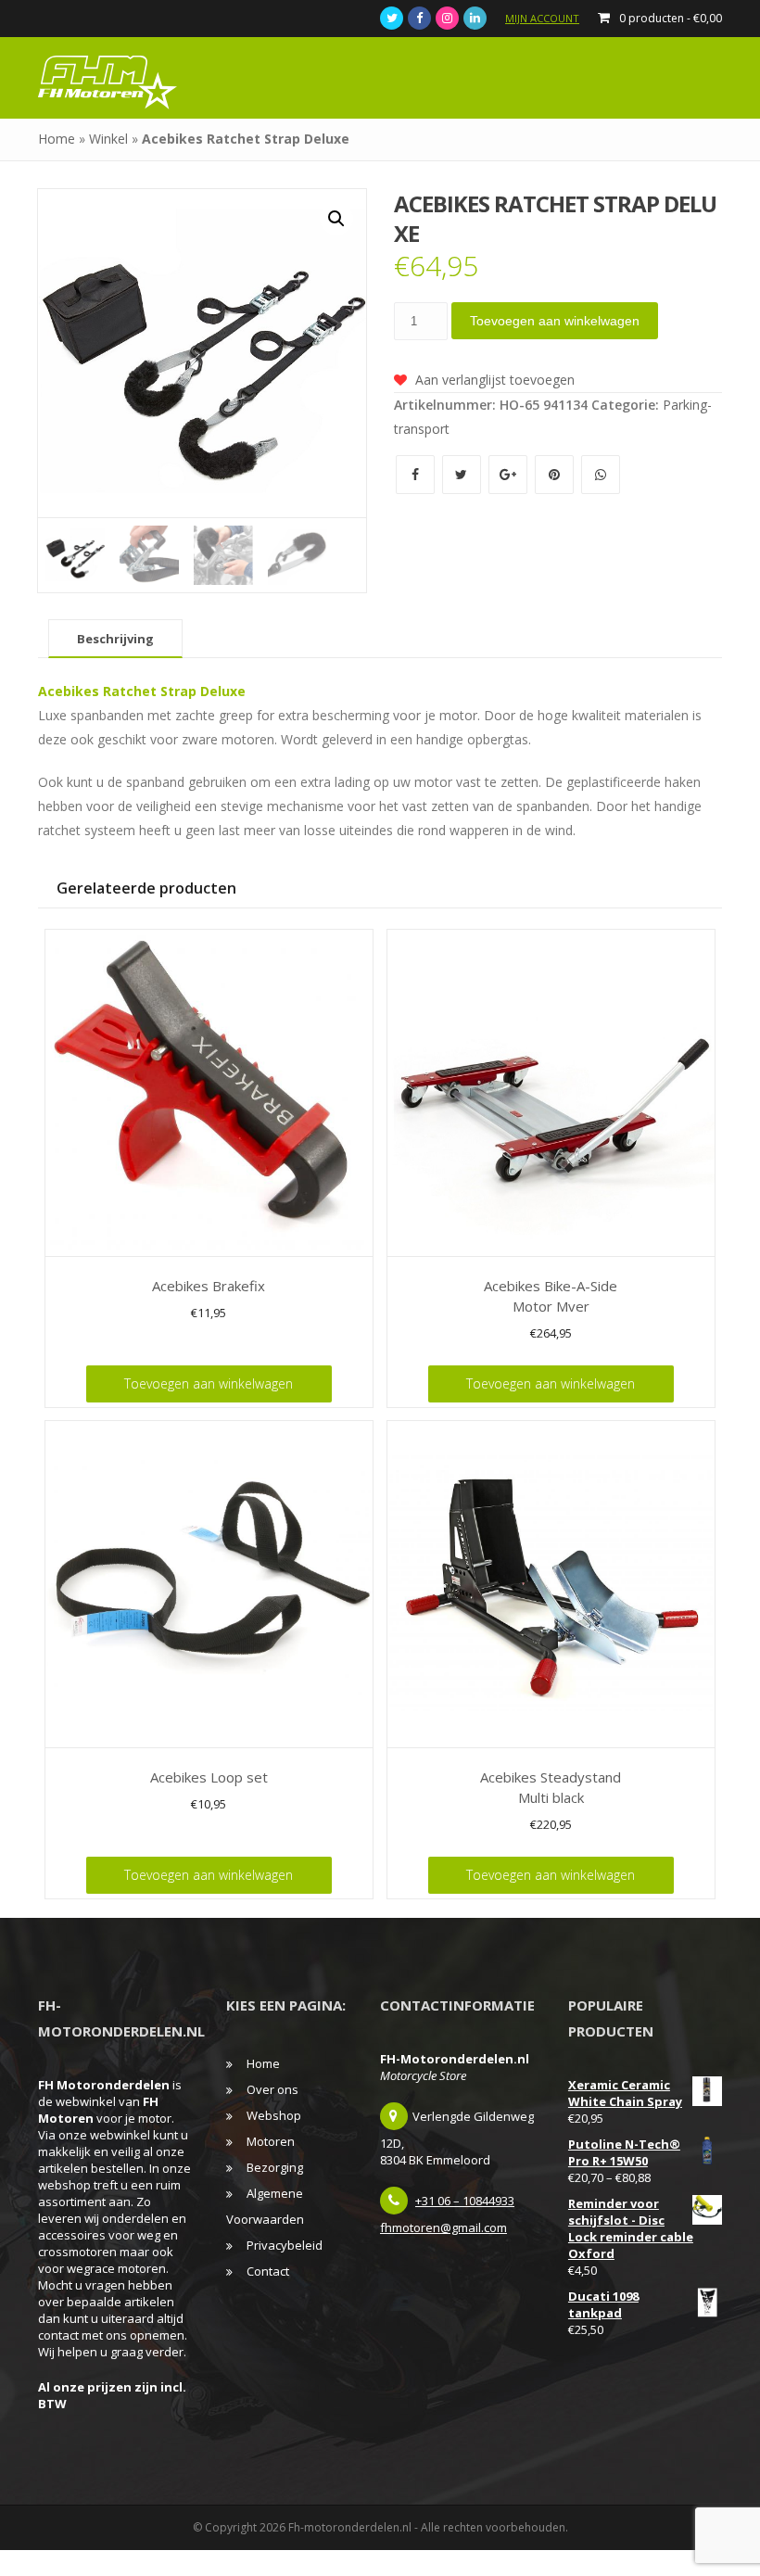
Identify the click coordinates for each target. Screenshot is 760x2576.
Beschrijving (115, 639)
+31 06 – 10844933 (465, 2201)
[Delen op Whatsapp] (601, 474)
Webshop (274, 2115)
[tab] (115, 639)
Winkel (108, 139)
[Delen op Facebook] (417, 474)
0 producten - (671, 18)
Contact (268, 2271)
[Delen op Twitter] (463, 474)
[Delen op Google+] (510, 474)
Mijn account (542, 18)
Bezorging (275, 2167)
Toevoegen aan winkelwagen (555, 321)
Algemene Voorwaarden (265, 2206)
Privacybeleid (285, 2245)
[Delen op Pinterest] (556, 474)
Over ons (272, 2089)
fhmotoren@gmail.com (443, 2227)
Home (57, 139)
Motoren (271, 2141)
